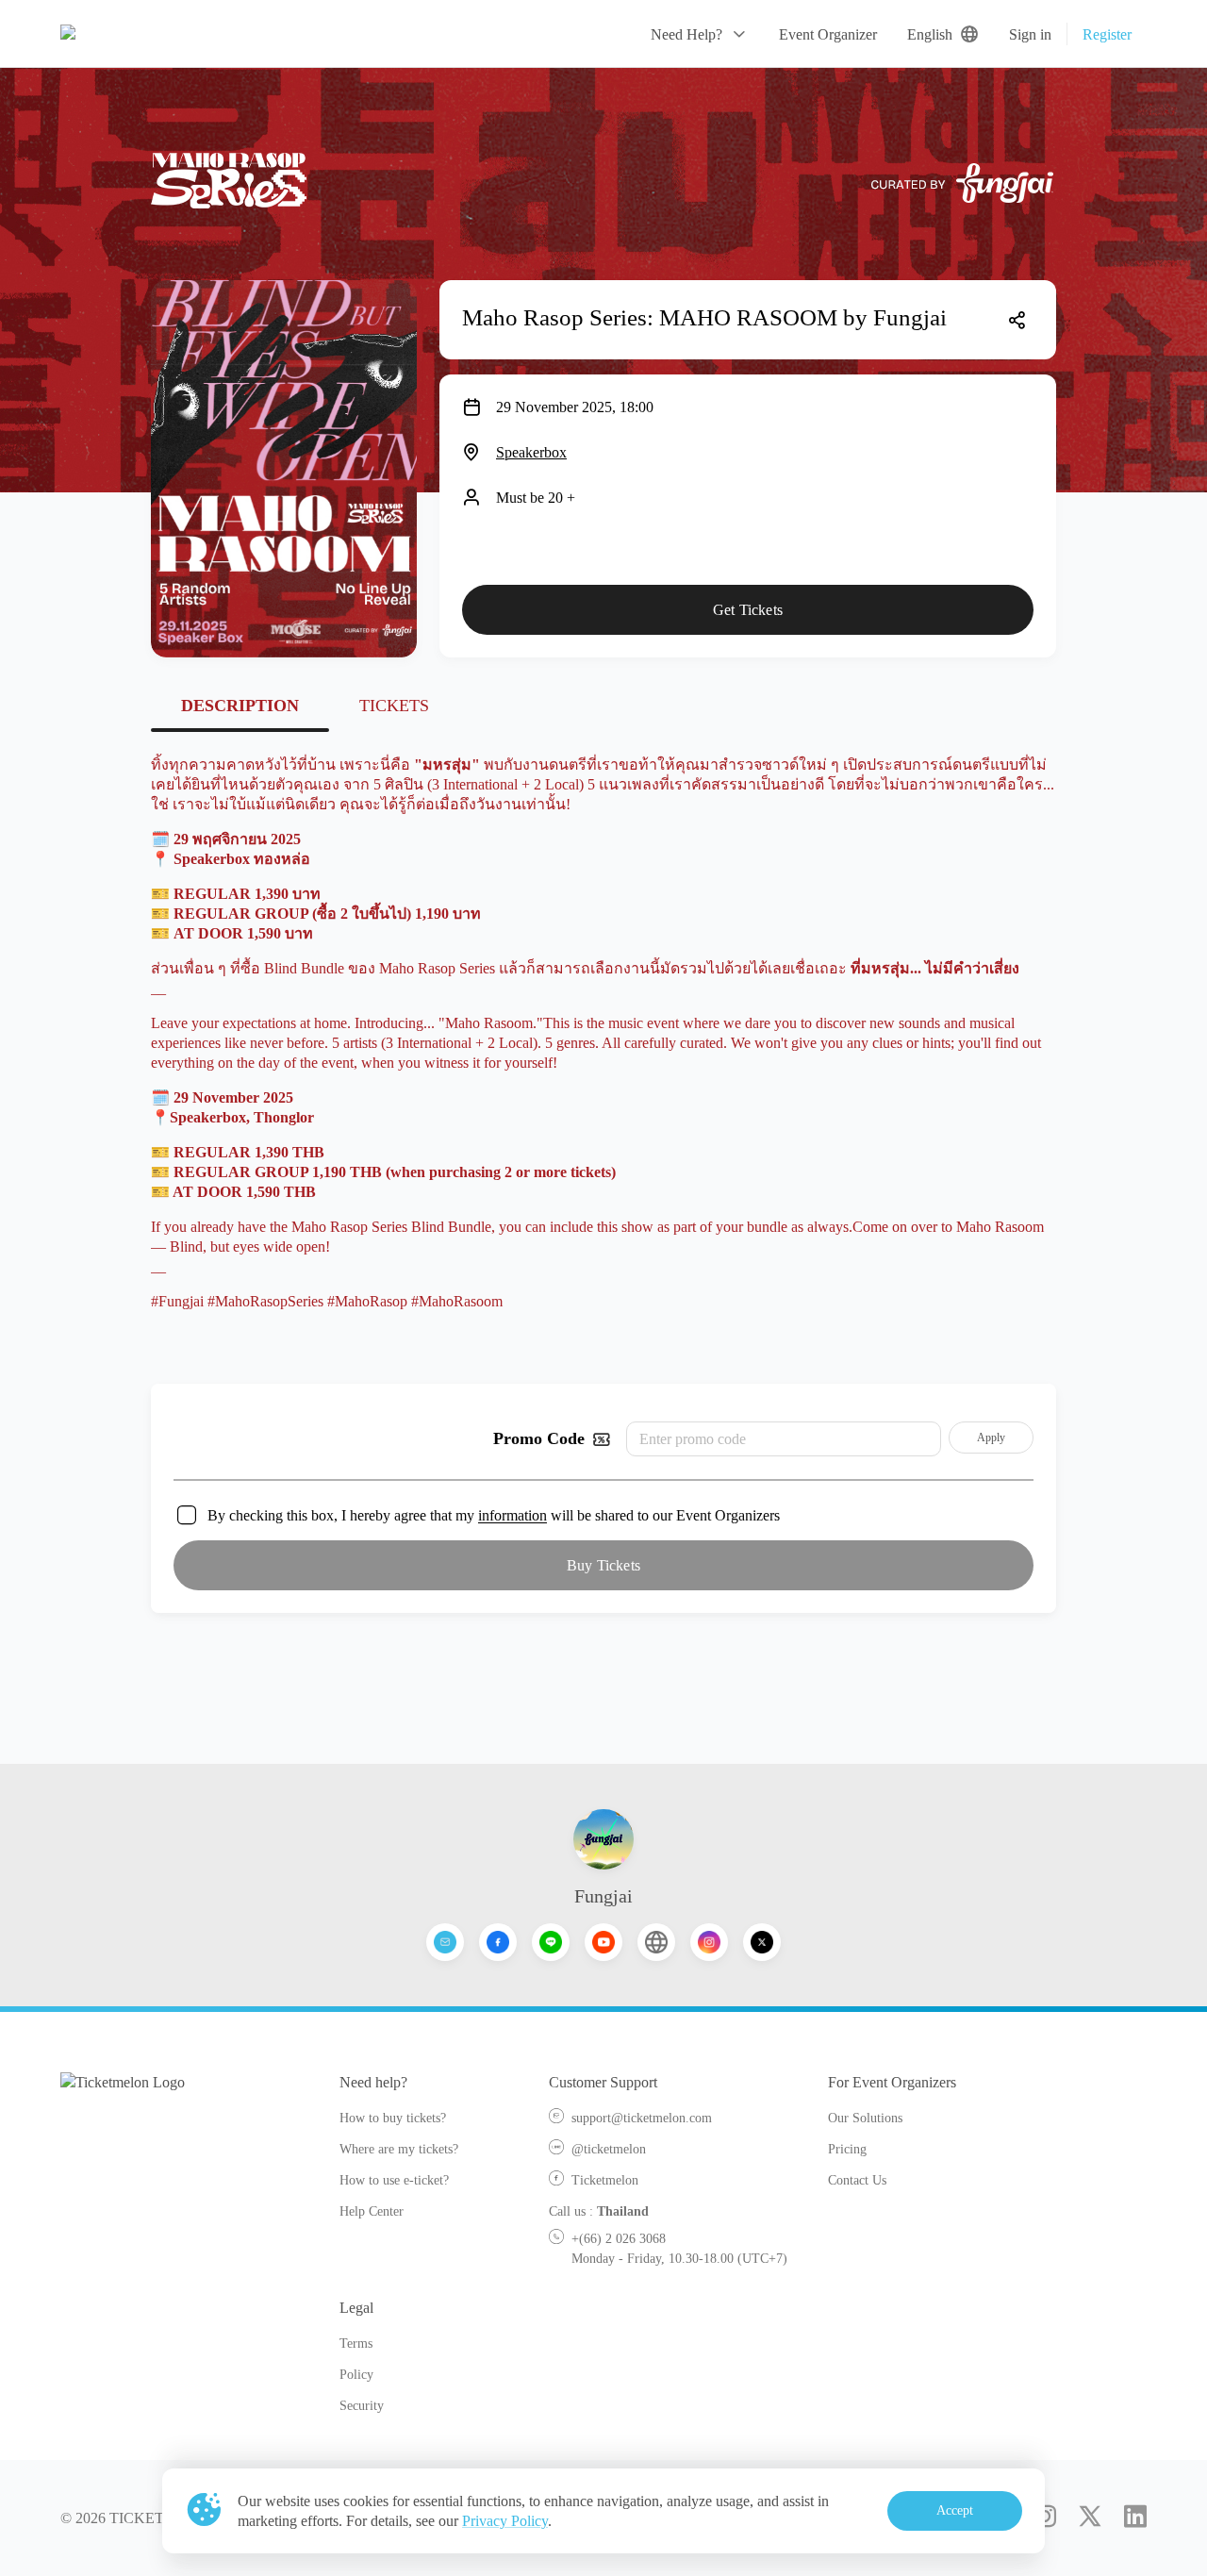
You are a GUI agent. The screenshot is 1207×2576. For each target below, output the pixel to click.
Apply (992, 1438)
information (513, 1515)
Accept (955, 2510)
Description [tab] (240, 706)
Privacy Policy (505, 2521)
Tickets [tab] (394, 706)
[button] (700, 34)
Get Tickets (748, 610)
